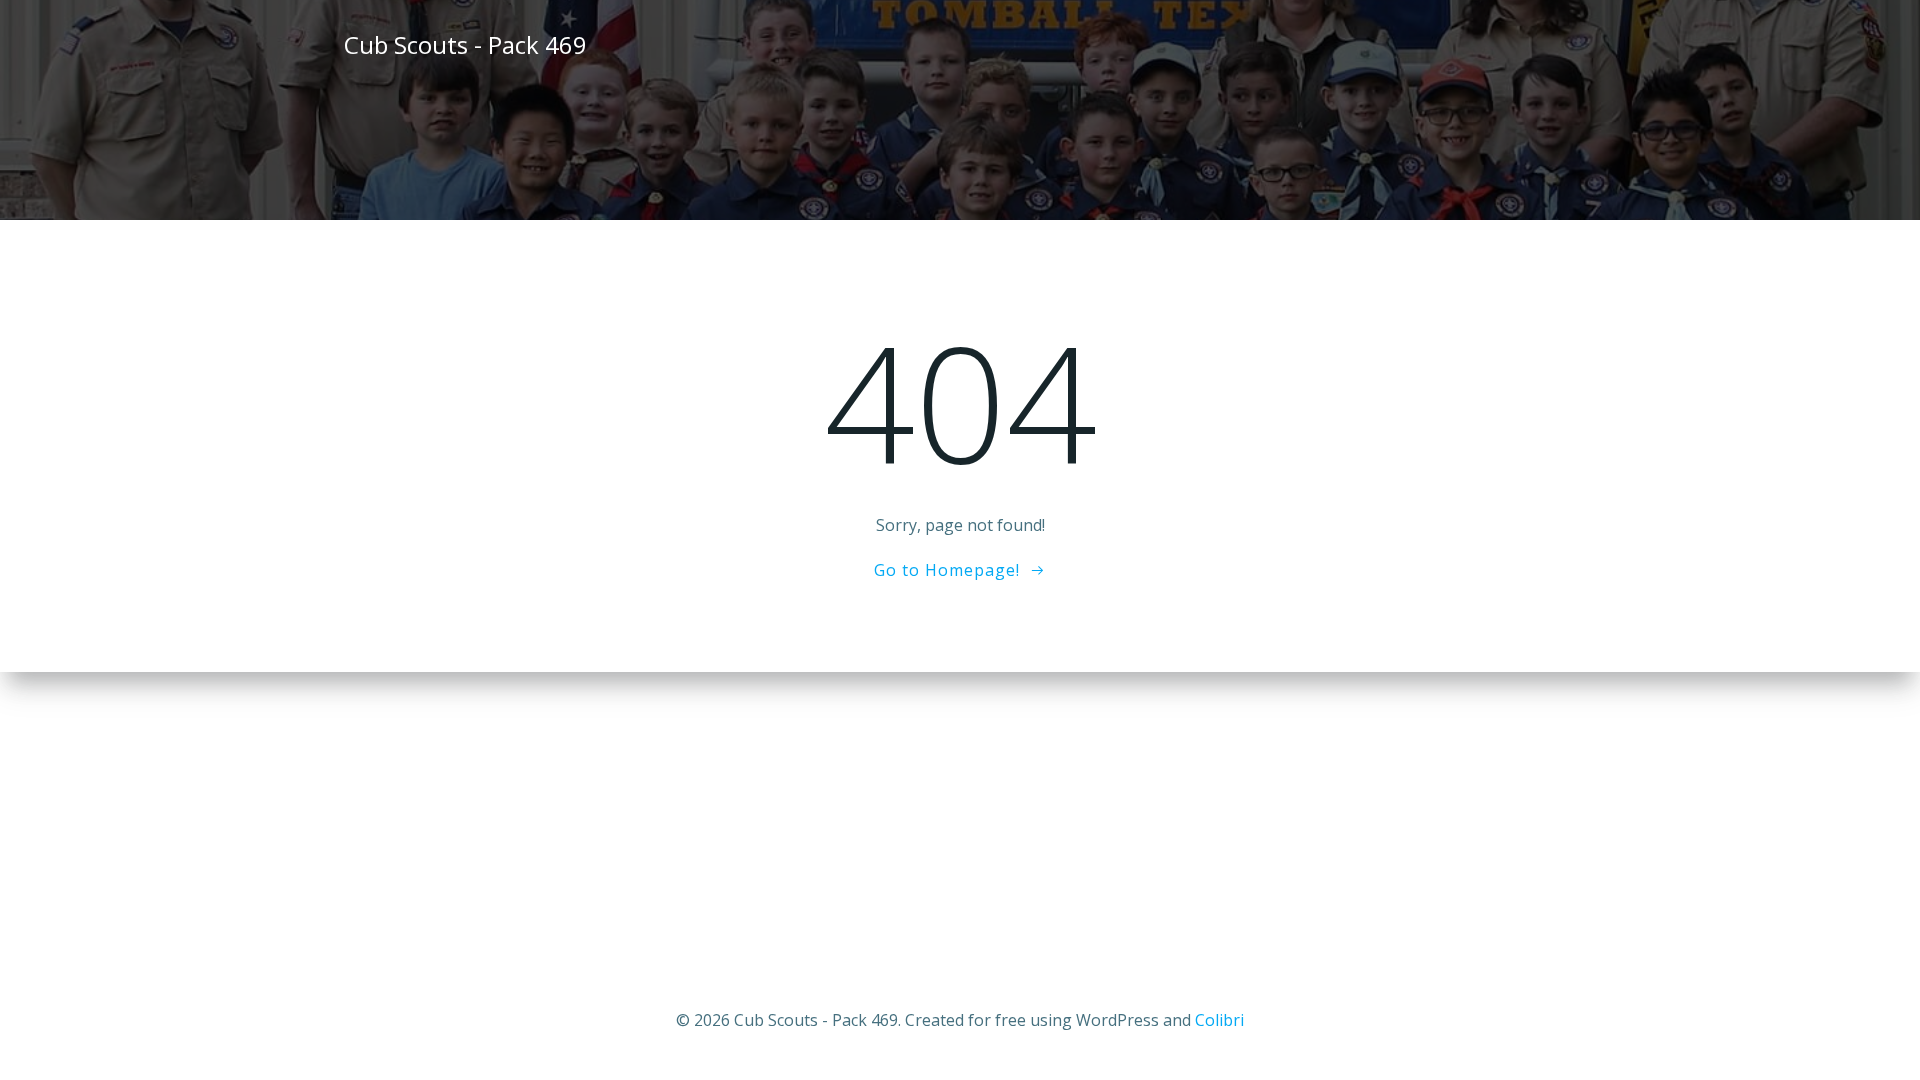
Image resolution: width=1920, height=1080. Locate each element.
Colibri (1219, 1020)
